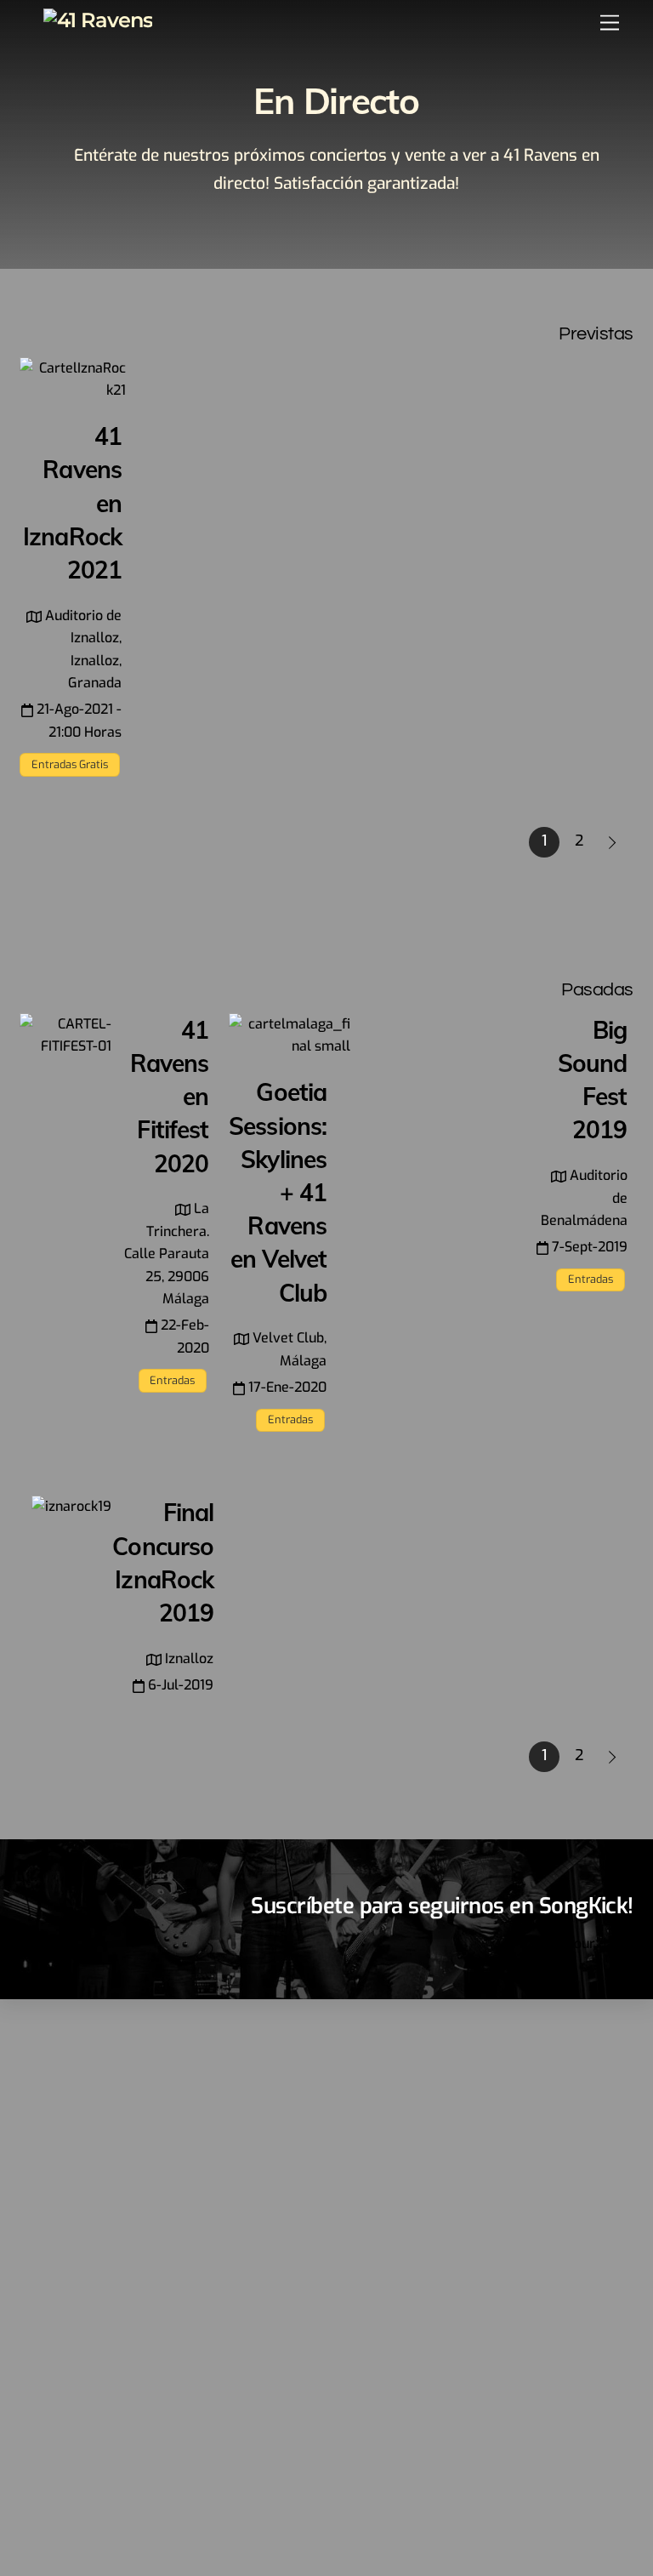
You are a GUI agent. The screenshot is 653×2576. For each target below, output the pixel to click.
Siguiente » (614, 842)
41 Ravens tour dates (568, 1943)
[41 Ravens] (98, 20)
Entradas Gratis (70, 764)
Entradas (172, 1380)
